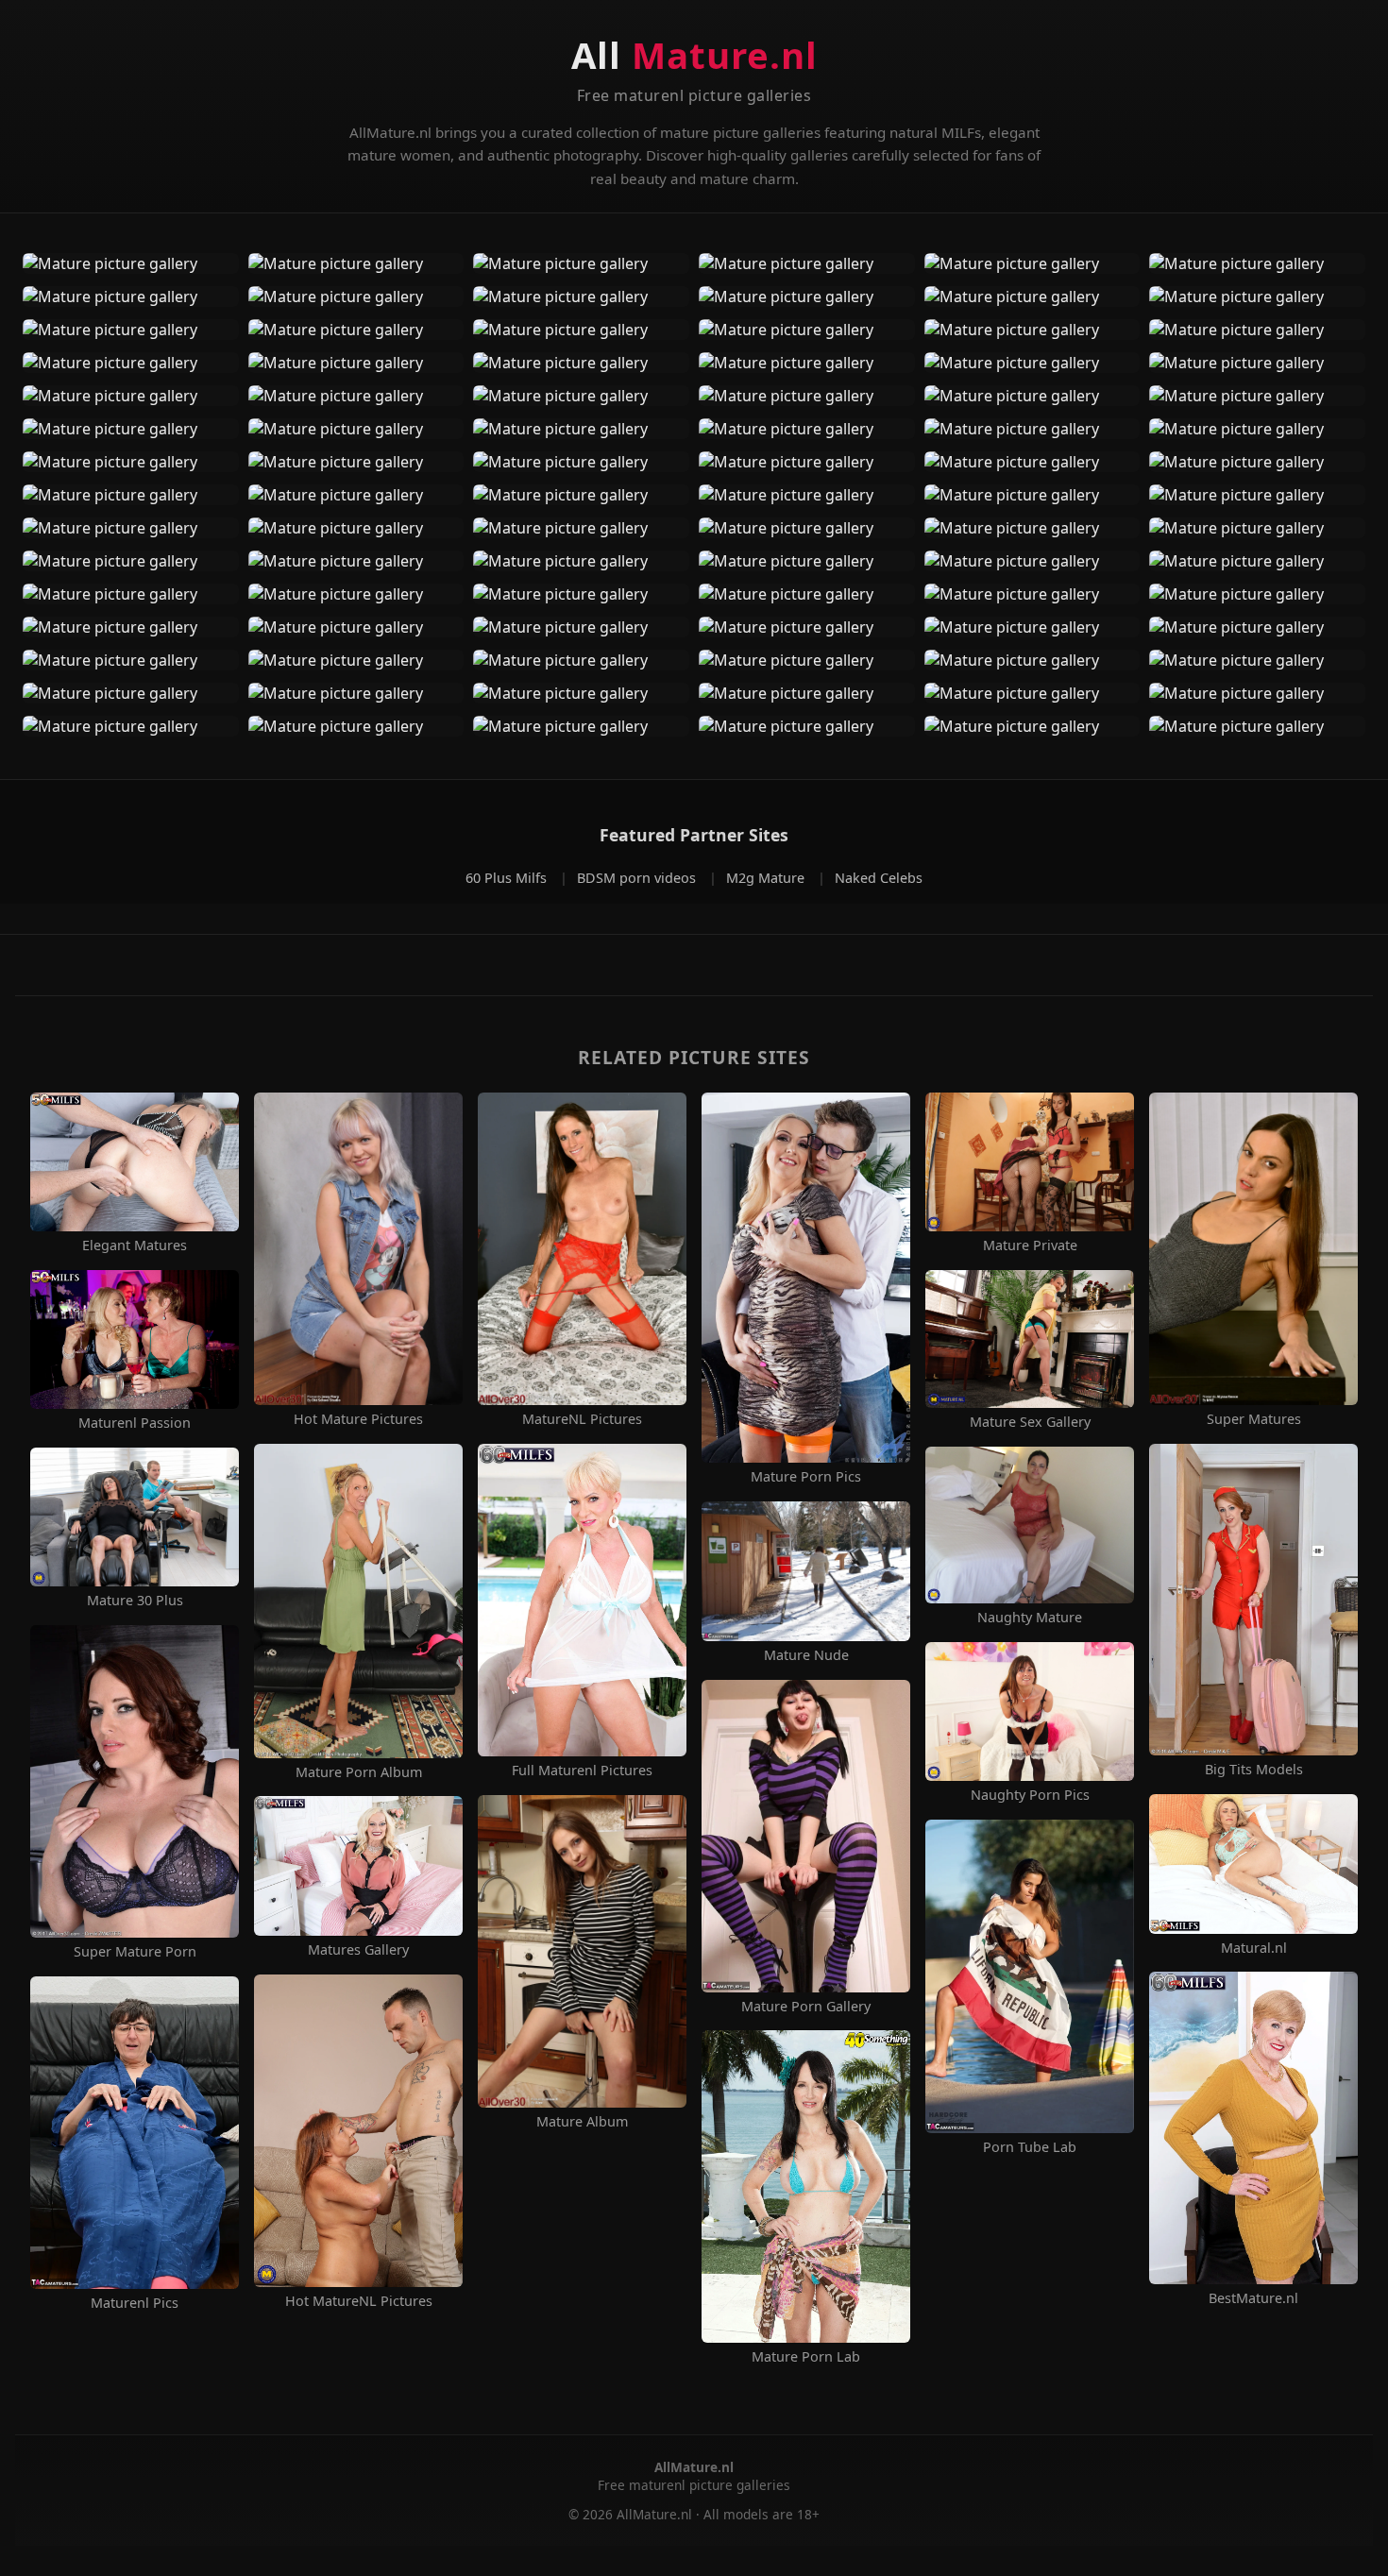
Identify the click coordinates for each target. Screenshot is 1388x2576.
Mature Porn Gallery (806, 2007)
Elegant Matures (135, 1246)
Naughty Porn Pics (1030, 1795)
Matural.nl (1254, 1948)
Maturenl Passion (135, 1423)
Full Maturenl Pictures (582, 1771)
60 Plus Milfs (508, 878)
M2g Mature (767, 878)
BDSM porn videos (638, 878)
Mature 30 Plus (135, 1601)
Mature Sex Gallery (1030, 1422)
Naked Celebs (879, 878)
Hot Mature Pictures (358, 1419)
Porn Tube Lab (1030, 2147)
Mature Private (1030, 1246)
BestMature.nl (1253, 2298)
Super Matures (1254, 1419)
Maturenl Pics (135, 2303)
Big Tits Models (1254, 1770)
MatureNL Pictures (582, 1419)
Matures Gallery (358, 1950)
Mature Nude (806, 1655)
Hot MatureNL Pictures (359, 2301)
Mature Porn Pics (806, 1477)
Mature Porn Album (359, 1772)
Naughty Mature (1030, 1618)
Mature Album (582, 2122)
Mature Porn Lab (806, 2357)
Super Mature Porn (135, 1952)
